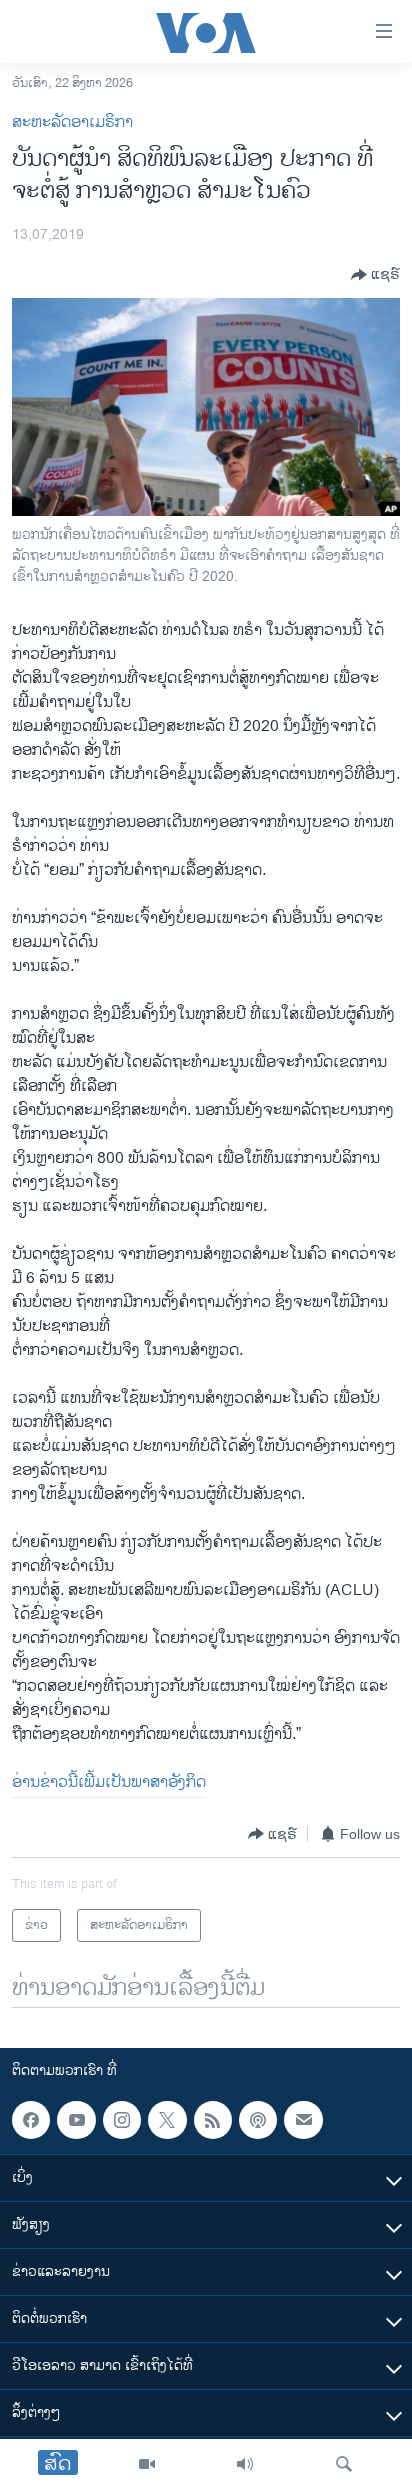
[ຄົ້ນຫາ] (344, 2464)
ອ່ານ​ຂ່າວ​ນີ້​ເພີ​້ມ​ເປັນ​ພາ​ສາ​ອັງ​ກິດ (109, 1782)
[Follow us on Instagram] (122, 2120)
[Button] (375, 275)
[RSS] (213, 2120)
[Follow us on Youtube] (76, 2120)
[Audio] (245, 2464)
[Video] (147, 2464)
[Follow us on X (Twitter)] (167, 2120)
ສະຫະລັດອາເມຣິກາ (72, 122)
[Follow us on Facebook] (31, 2120)
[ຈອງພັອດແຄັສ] (303, 2120)
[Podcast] (258, 2120)
